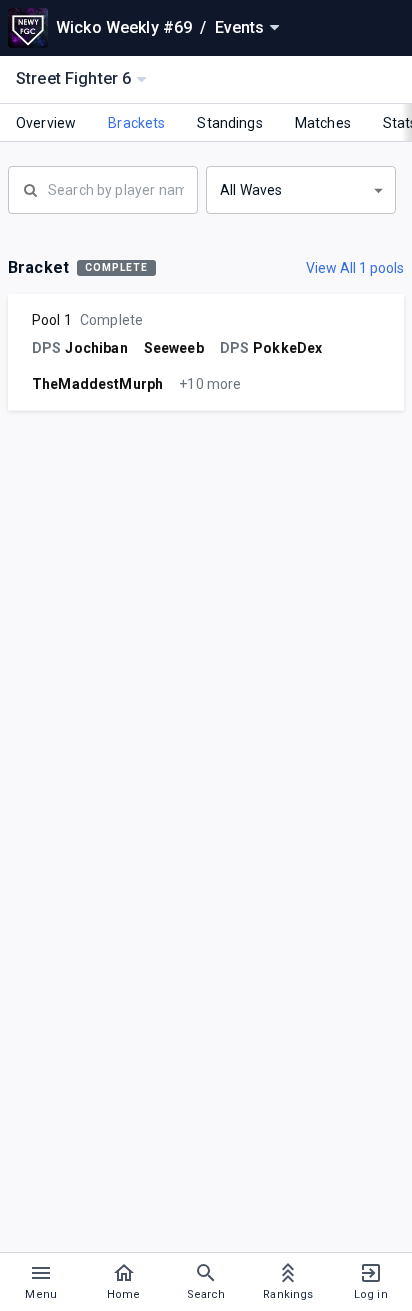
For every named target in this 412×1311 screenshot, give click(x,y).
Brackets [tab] (136, 123)
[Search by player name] (103, 188)
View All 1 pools (355, 268)
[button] (301, 190)
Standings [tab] (229, 123)
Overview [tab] (46, 123)
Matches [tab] (323, 123)
